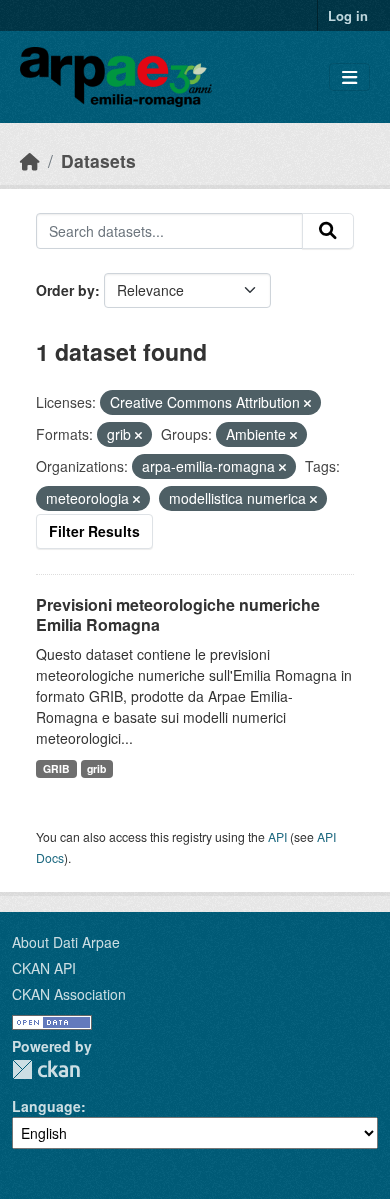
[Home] (30, 160)
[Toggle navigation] (349, 77)
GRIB (56, 768)
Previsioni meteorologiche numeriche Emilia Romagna (178, 615)
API (277, 836)
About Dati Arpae (66, 942)
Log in (348, 15)
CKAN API (44, 968)
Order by (65, 290)
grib (96, 768)
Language (46, 1106)
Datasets (98, 160)
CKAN (46, 1069)
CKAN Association (69, 994)
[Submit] (328, 231)
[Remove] (307, 403)
